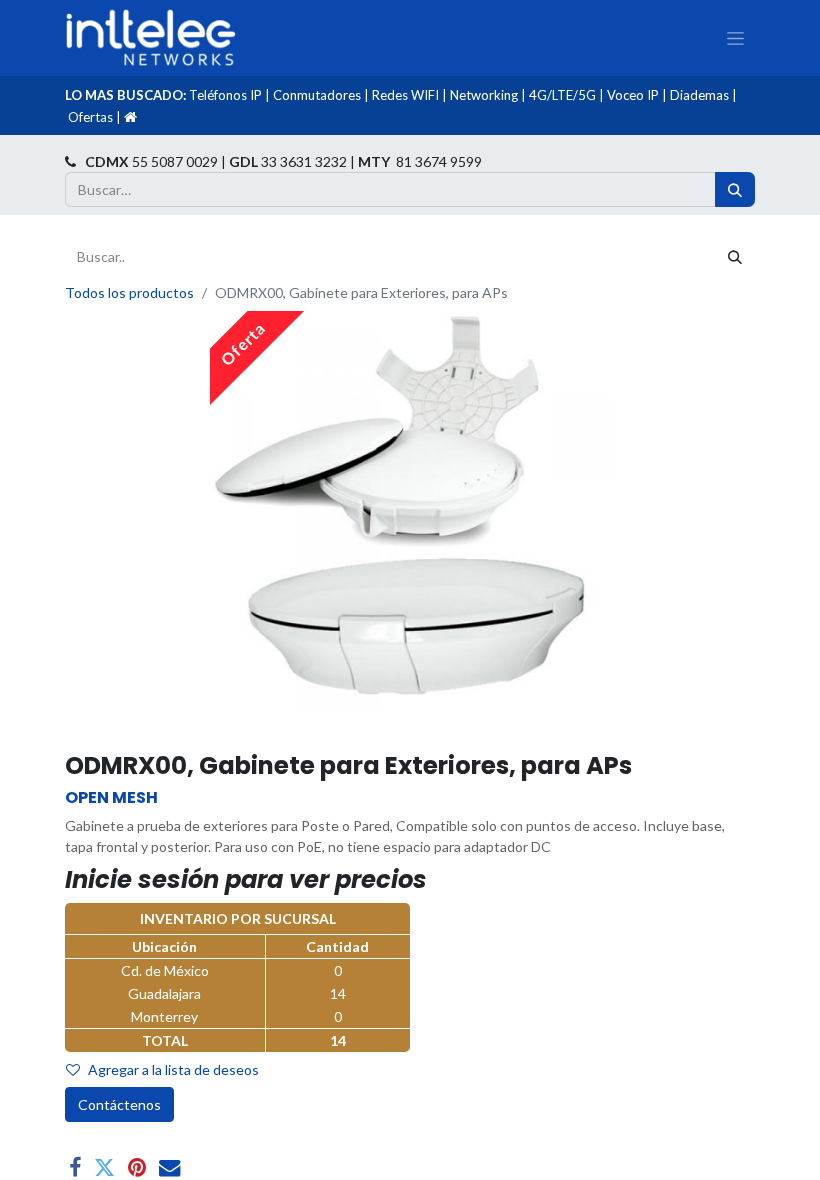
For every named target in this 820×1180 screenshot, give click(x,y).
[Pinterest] (137, 1167)
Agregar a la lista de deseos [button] (173, 1069)
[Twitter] (104, 1167)
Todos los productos (129, 292)
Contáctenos (119, 1104)
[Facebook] (75, 1167)
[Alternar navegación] (735, 38)
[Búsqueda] (735, 189)
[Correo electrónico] (169, 1167)
